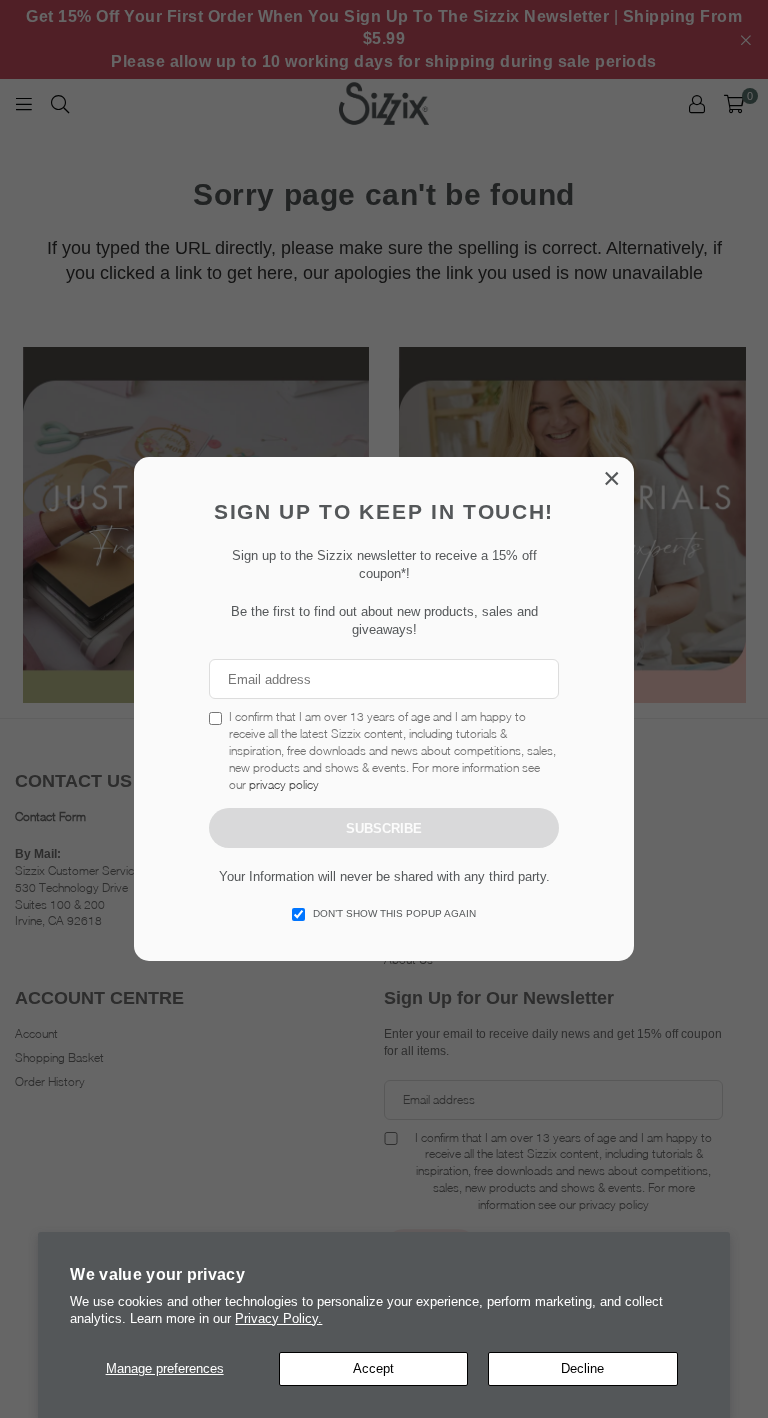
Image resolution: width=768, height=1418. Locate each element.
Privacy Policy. (278, 1318)
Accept (373, 1368)
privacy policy (284, 784)
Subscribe (384, 828)
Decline (582, 1368)
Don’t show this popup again (394, 913)
